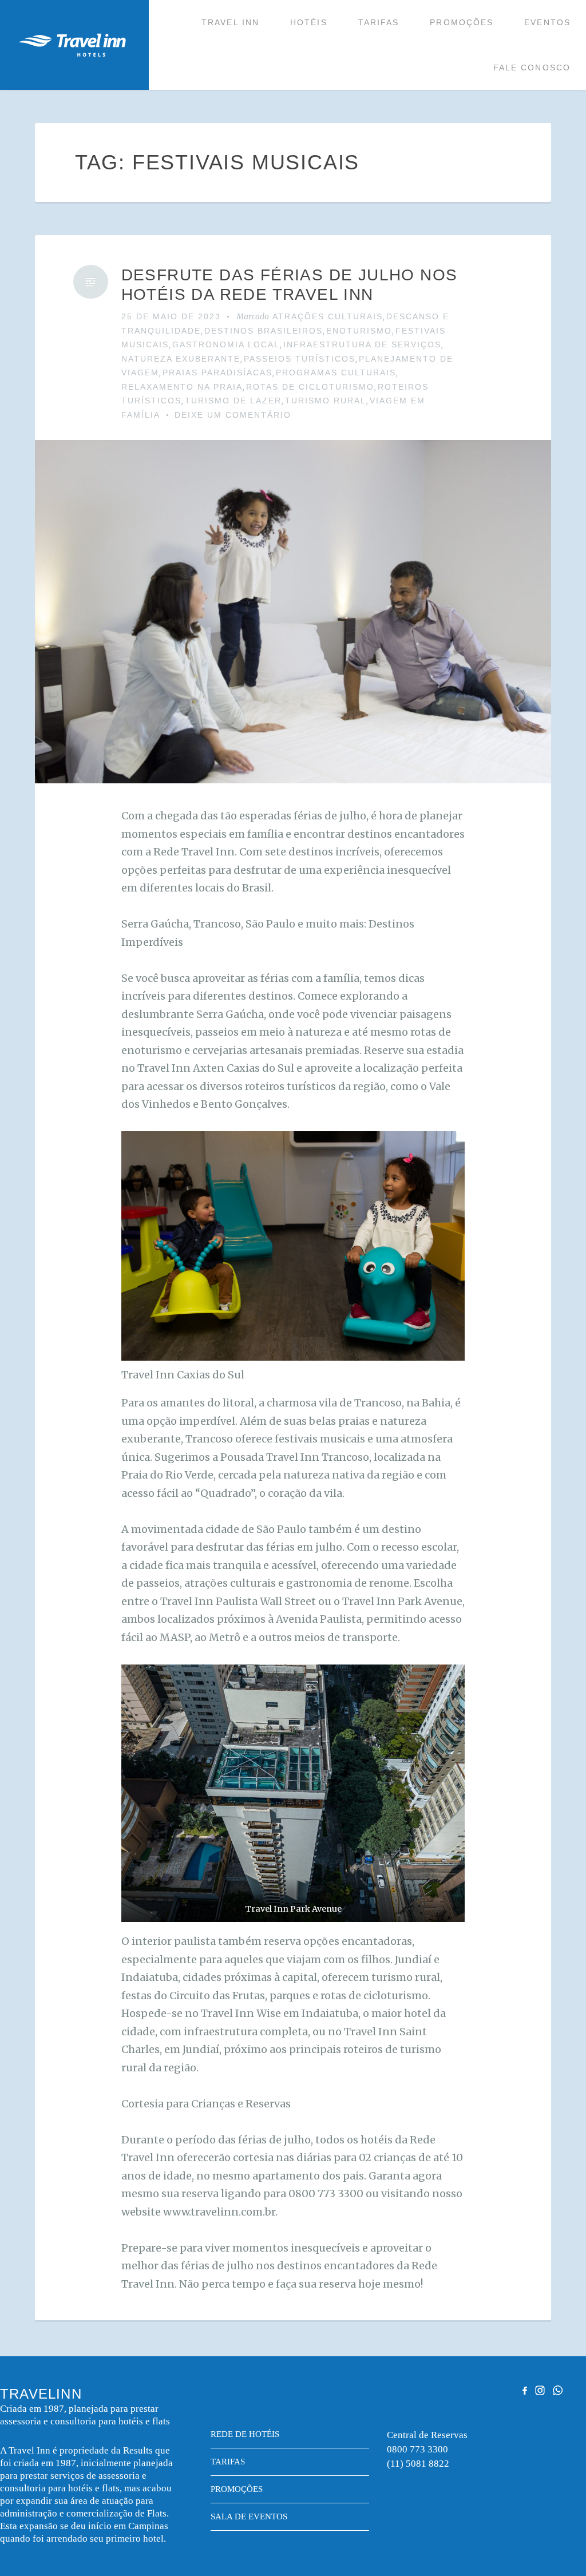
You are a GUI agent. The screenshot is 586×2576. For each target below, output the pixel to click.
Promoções (462, 22)
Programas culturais (336, 372)
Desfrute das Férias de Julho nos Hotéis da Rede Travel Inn (290, 285)
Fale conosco (532, 68)
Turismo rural (326, 401)
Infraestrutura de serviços (362, 344)
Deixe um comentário (233, 415)
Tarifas (379, 22)
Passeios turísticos (300, 359)
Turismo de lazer (233, 401)
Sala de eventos (249, 2516)
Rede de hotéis (245, 2434)
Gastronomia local (226, 344)
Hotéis (309, 22)
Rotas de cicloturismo (310, 387)
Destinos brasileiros (264, 331)
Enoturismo (359, 331)
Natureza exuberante (181, 359)
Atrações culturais (328, 316)
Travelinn (72, 45)
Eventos (547, 22)
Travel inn (230, 22)
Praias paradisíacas (217, 372)
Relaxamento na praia (182, 387)
